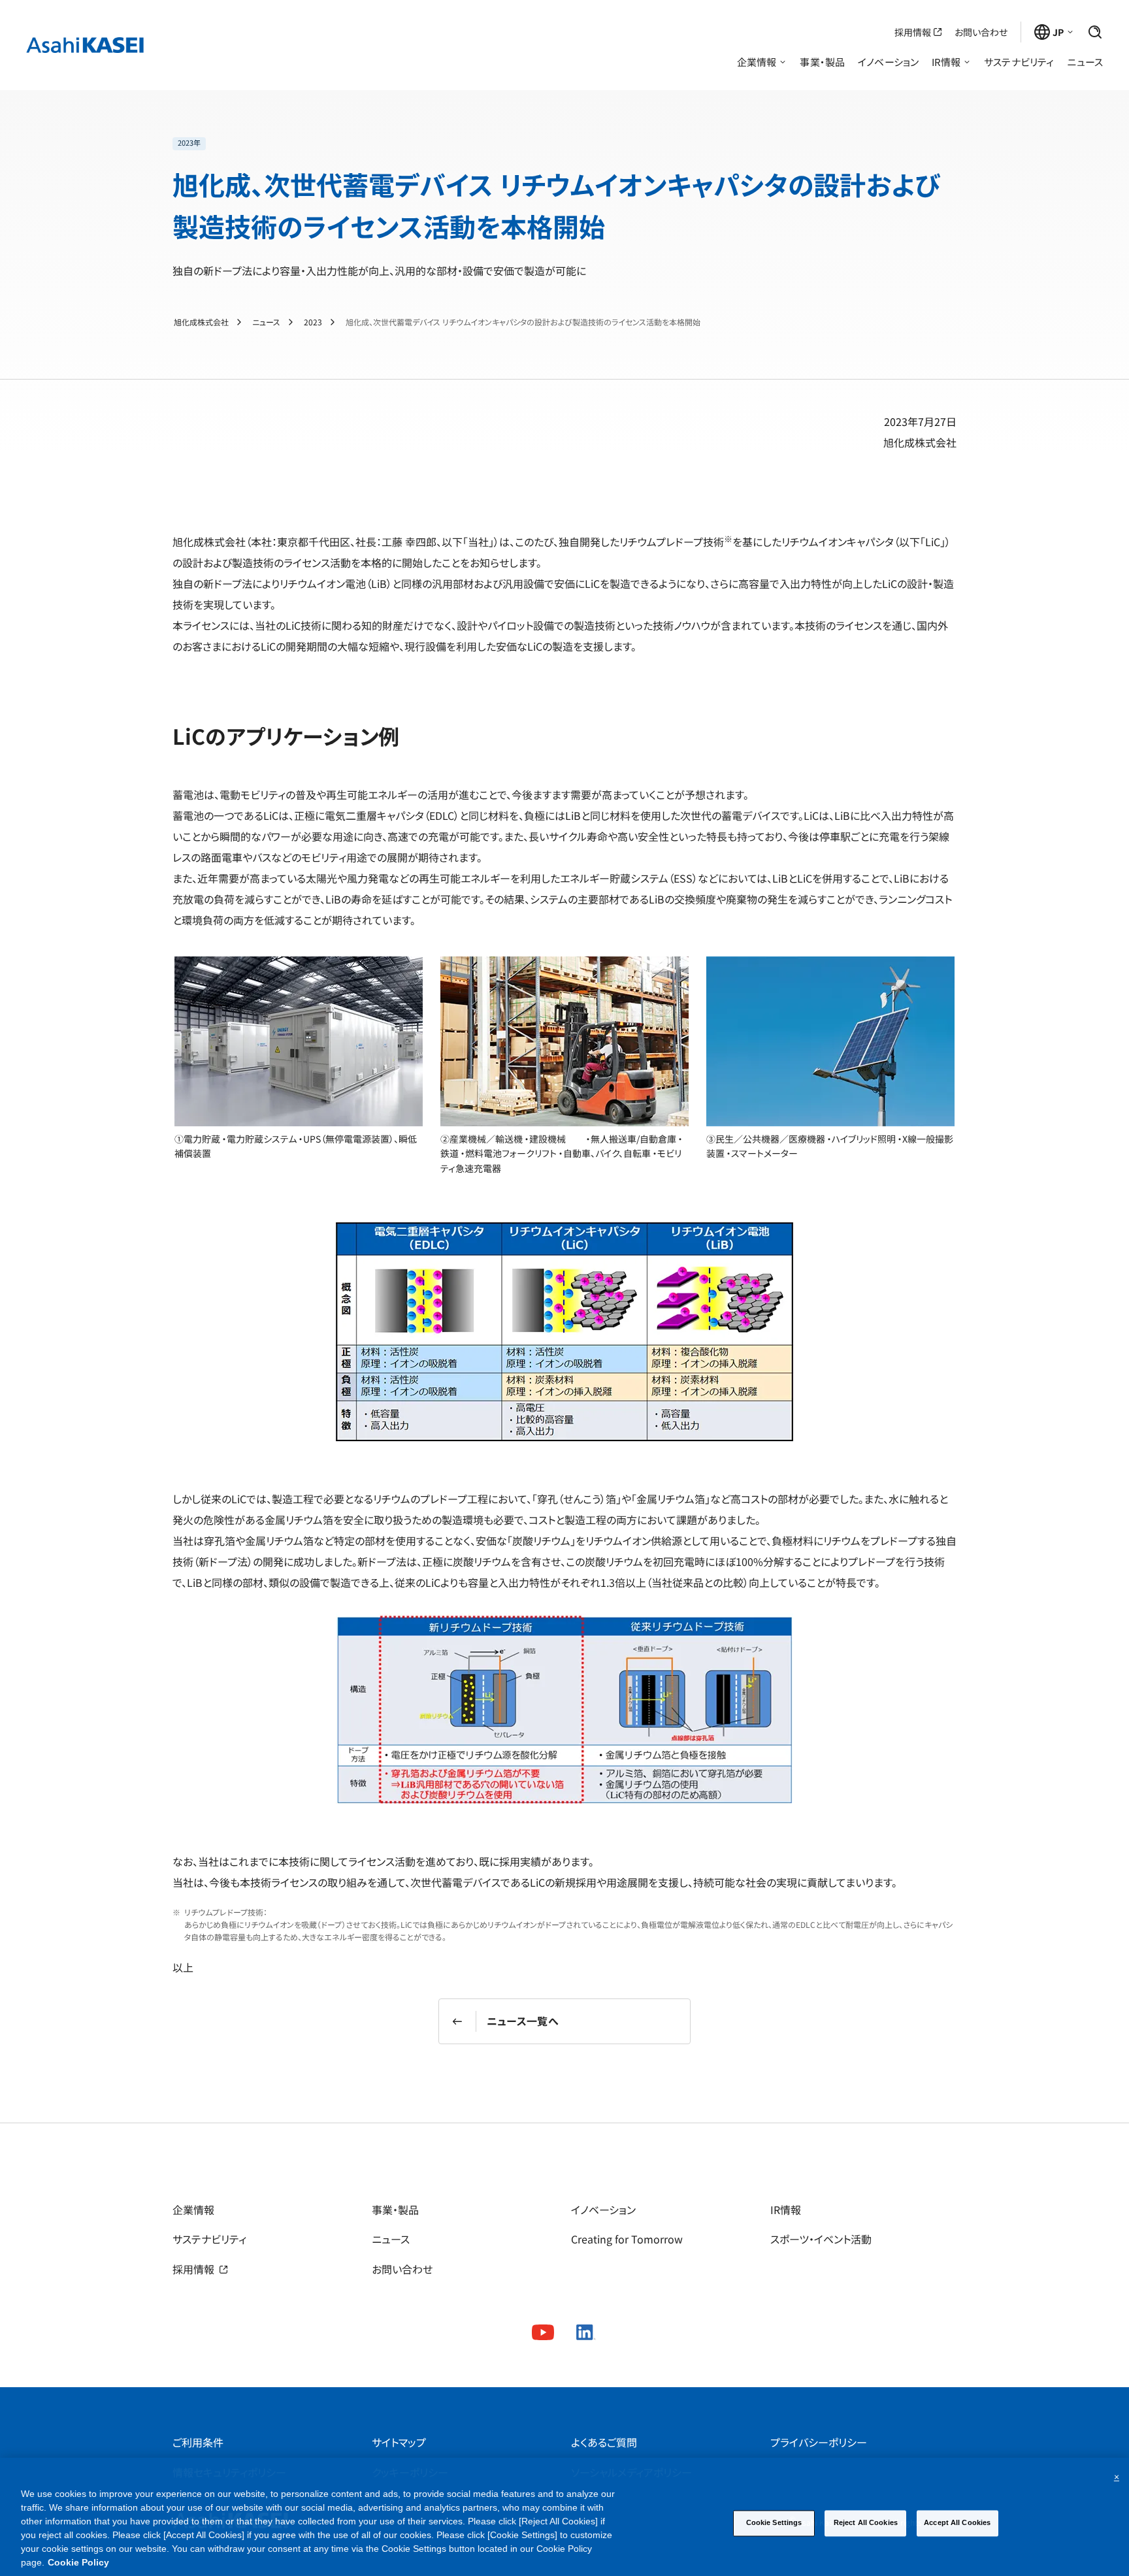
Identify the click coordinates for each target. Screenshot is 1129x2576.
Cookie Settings (774, 2523)
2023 (313, 322)
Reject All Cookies (866, 2523)
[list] (564, 144)
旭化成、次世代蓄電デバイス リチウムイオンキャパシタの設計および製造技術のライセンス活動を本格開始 (523, 322)
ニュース (266, 322)
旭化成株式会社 (201, 322)
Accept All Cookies (957, 2523)
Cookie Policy (78, 2562)
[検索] (1095, 32)
